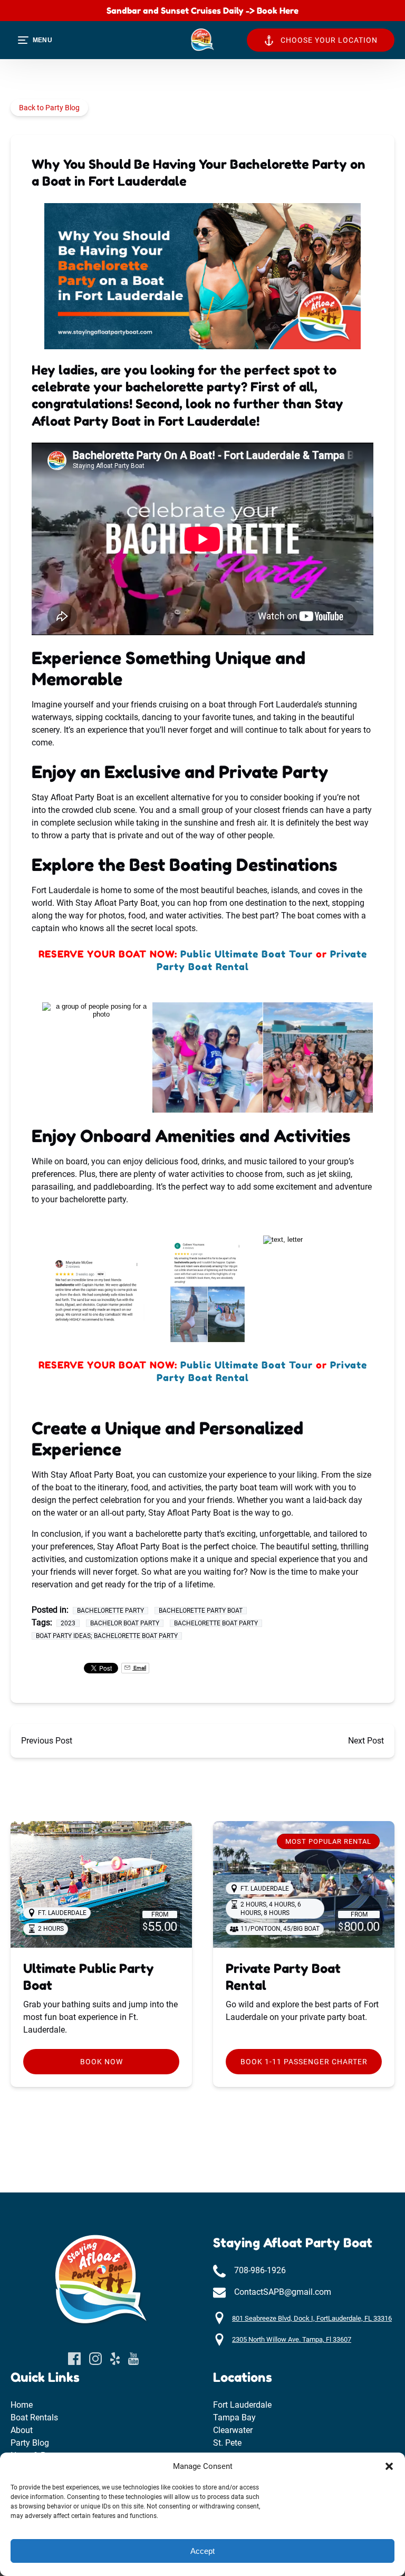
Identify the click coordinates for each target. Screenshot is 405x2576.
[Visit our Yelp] (115, 2359)
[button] (389, 2466)
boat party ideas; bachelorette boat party (107, 1636)
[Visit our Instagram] (95, 2359)
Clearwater (233, 2430)
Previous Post (47, 1741)
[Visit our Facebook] (74, 2359)
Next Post (366, 1741)
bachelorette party (110, 1611)
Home (22, 2405)
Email (139, 1668)
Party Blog (30, 2443)
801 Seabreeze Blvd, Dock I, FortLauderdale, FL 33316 (312, 2318)
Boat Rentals (34, 2417)
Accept (202, 2551)
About (22, 2430)
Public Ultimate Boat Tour (247, 954)
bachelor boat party (125, 1623)
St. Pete (227, 2443)
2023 (68, 1623)
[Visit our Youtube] (133, 2359)
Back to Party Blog (49, 108)
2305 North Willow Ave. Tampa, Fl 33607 (292, 2339)
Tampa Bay (234, 2417)
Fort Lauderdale (242, 2405)
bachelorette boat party (216, 1623)
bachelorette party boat (201, 1611)
